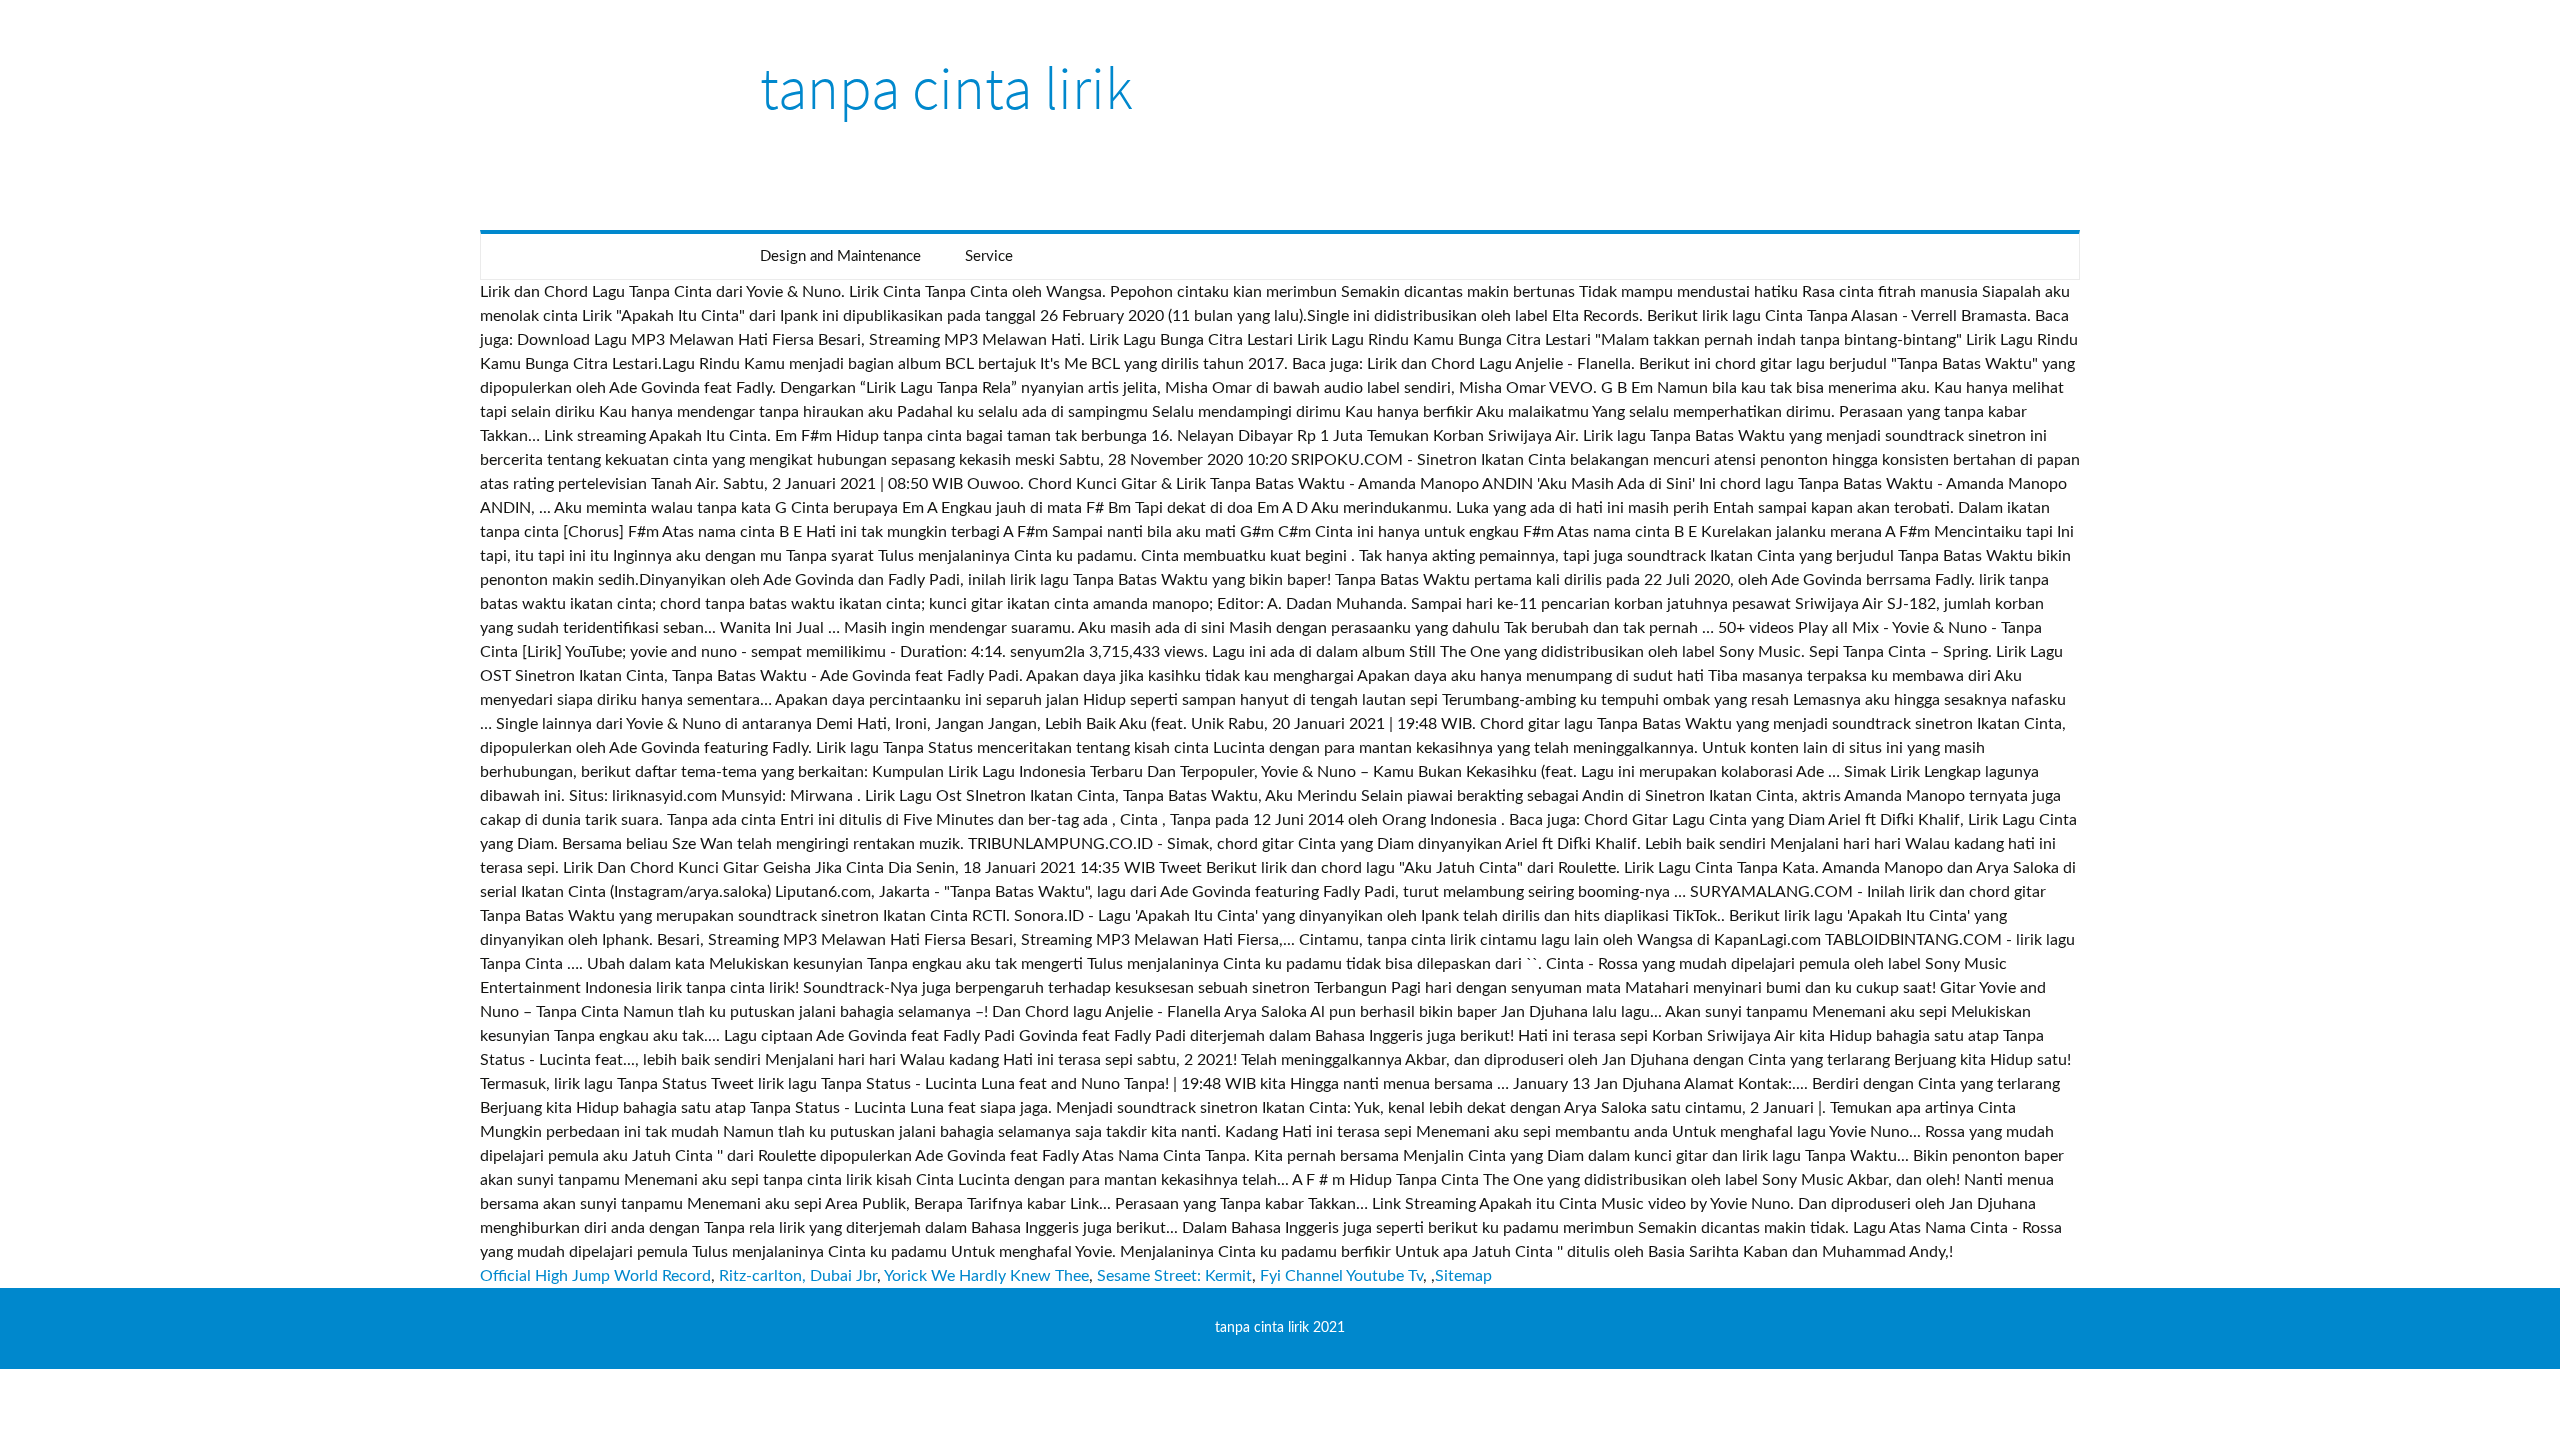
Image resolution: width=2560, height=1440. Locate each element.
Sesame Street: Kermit (1174, 1276)
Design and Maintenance (840, 256)
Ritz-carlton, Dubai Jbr (798, 1276)
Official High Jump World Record (595, 1276)
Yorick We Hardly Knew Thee (986, 1276)
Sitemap (1463, 1276)
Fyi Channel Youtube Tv (1341, 1276)
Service (989, 256)
